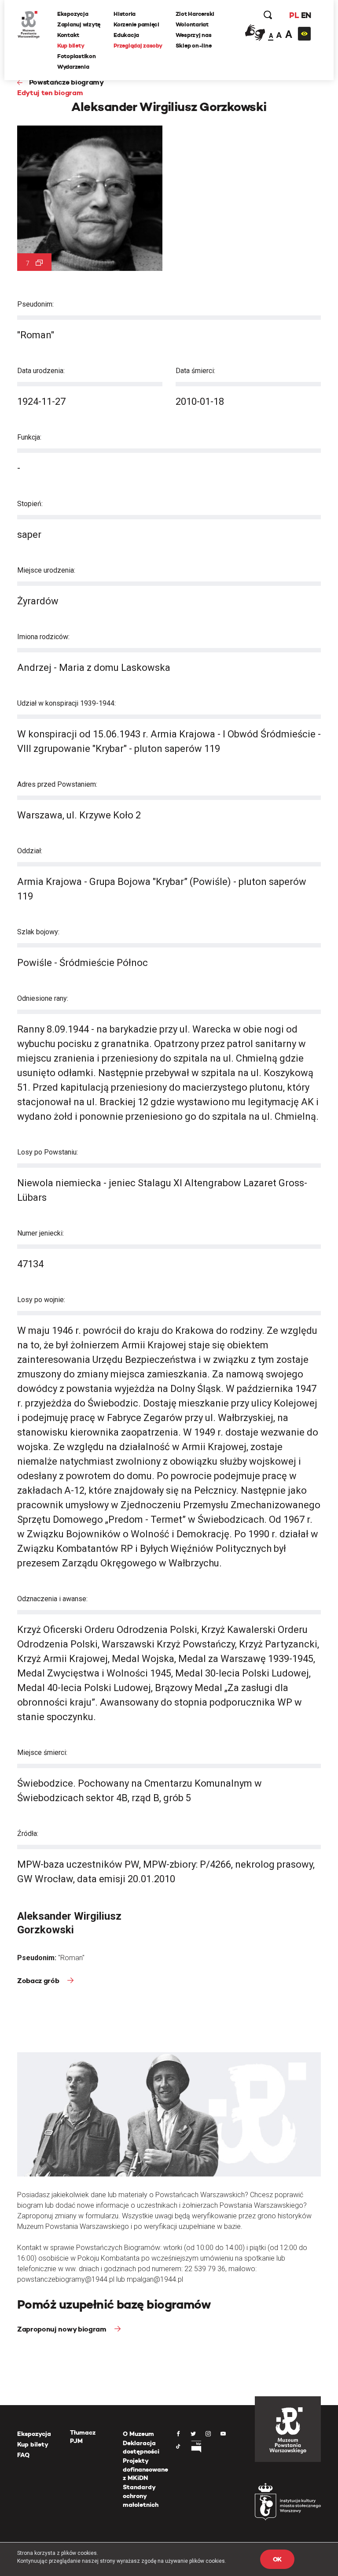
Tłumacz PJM (83, 2437)
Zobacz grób (39, 1981)
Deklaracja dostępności (141, 2447)
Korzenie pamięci (136, 24)
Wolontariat (192, 24)
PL (294, 15)
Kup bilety (71, 46)
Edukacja (126, 35)
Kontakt (68, 35)
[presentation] (6, 1165)
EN (306, 15)
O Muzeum (138, 2434)
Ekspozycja (73, 14)
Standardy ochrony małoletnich (141, 2496)
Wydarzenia (73, 67)
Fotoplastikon (77, 56)
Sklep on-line (194, 46)
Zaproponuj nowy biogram (62, 2329)
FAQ (23, 2455)
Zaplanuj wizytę (79, 24)
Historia (125, 14)
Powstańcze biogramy (66, 82)
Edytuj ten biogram (50, 93)
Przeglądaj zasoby (138, 46)
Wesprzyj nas (194, 35)
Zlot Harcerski (195, 14)
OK (277, 2559)
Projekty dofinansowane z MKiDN (145, 2469)
